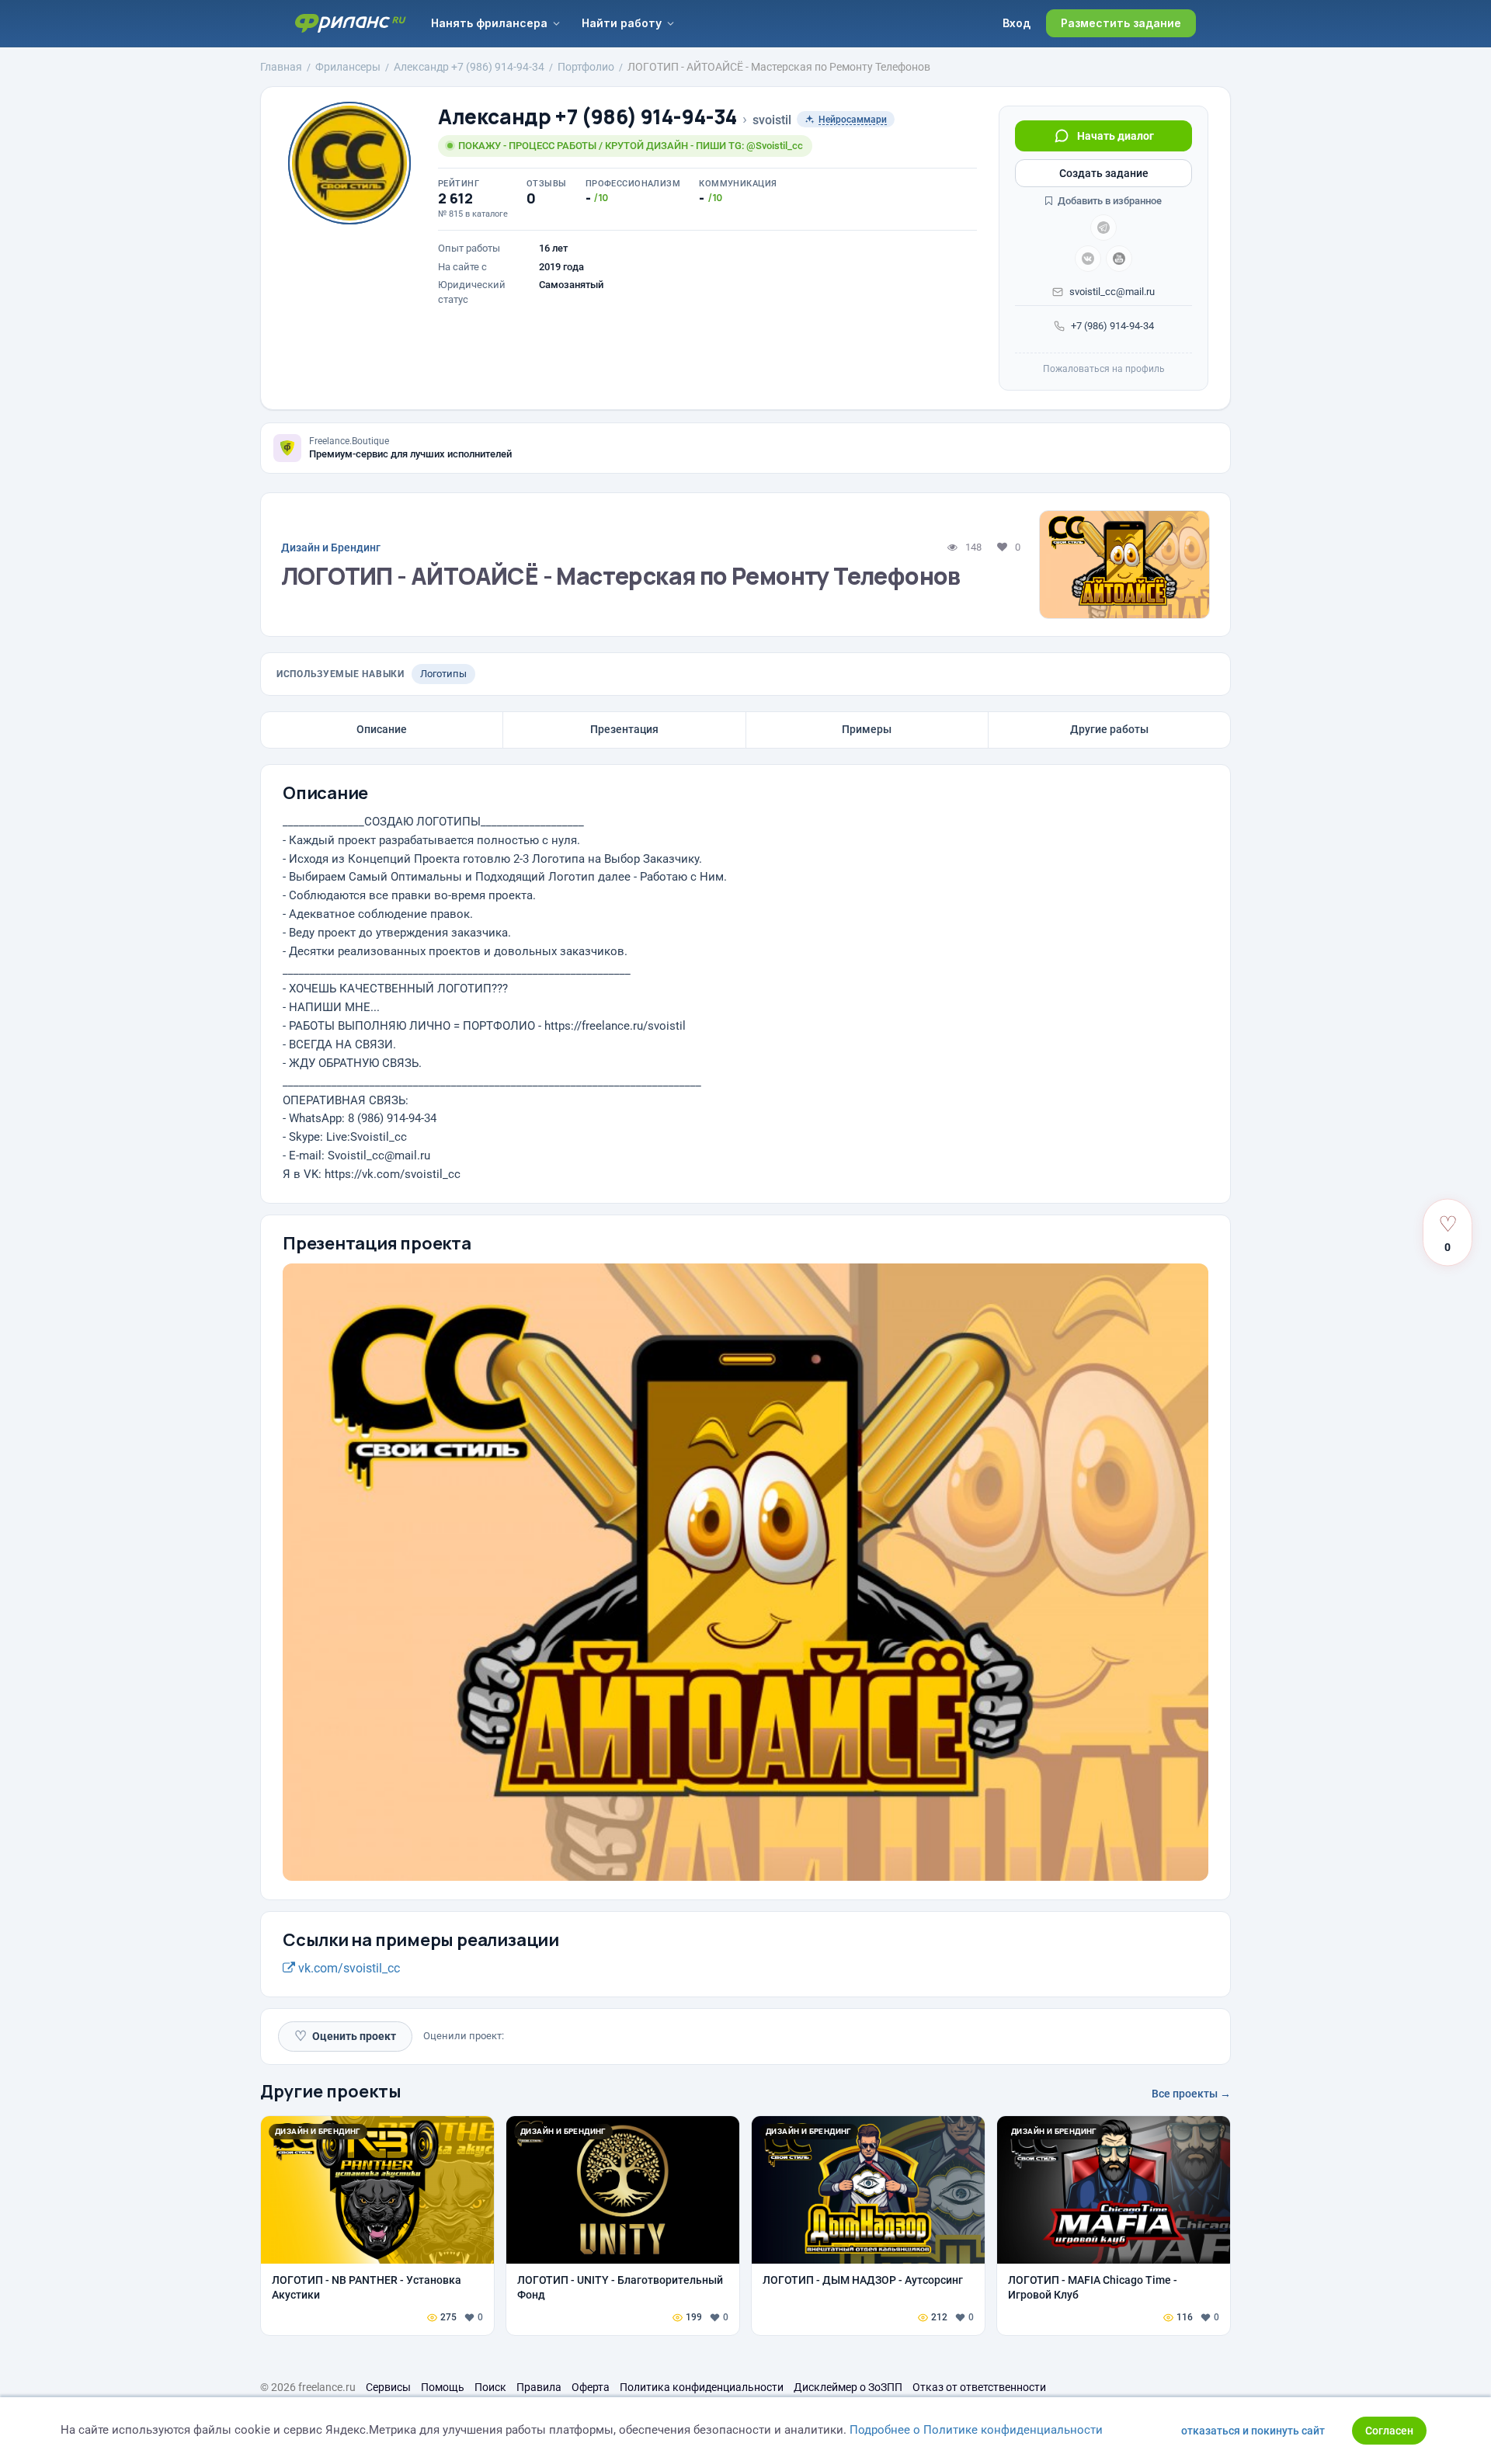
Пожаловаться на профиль (1104, 369)
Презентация (624, 729)
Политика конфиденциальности (702, 2387)
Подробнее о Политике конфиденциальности (976, 2430)
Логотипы (443, 674)
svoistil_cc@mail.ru (1112, 292)
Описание (382, 729)
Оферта (591, 2387)
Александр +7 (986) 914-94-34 (587, 117)
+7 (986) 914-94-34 (1112, 326)
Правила (539, 2387)
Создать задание (1104, 173)
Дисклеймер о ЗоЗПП (848, 2387)
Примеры (867, 729)
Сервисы (388, 2387)
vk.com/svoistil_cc (348, 1968)
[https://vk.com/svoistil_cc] (1088, 259)
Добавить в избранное (1109, 201)
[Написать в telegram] (1103, 228)
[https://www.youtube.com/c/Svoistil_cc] (1119, 259)
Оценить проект (345, 2036)
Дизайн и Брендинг (331, 547)
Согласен (1389, 2431)
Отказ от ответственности (979, 2387)
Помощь (443, 2387)
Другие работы (1109, 729)
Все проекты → (1191, 2094)
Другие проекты (331, 2091)
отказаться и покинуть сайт (1253, 2431)
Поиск (490, 2387)
